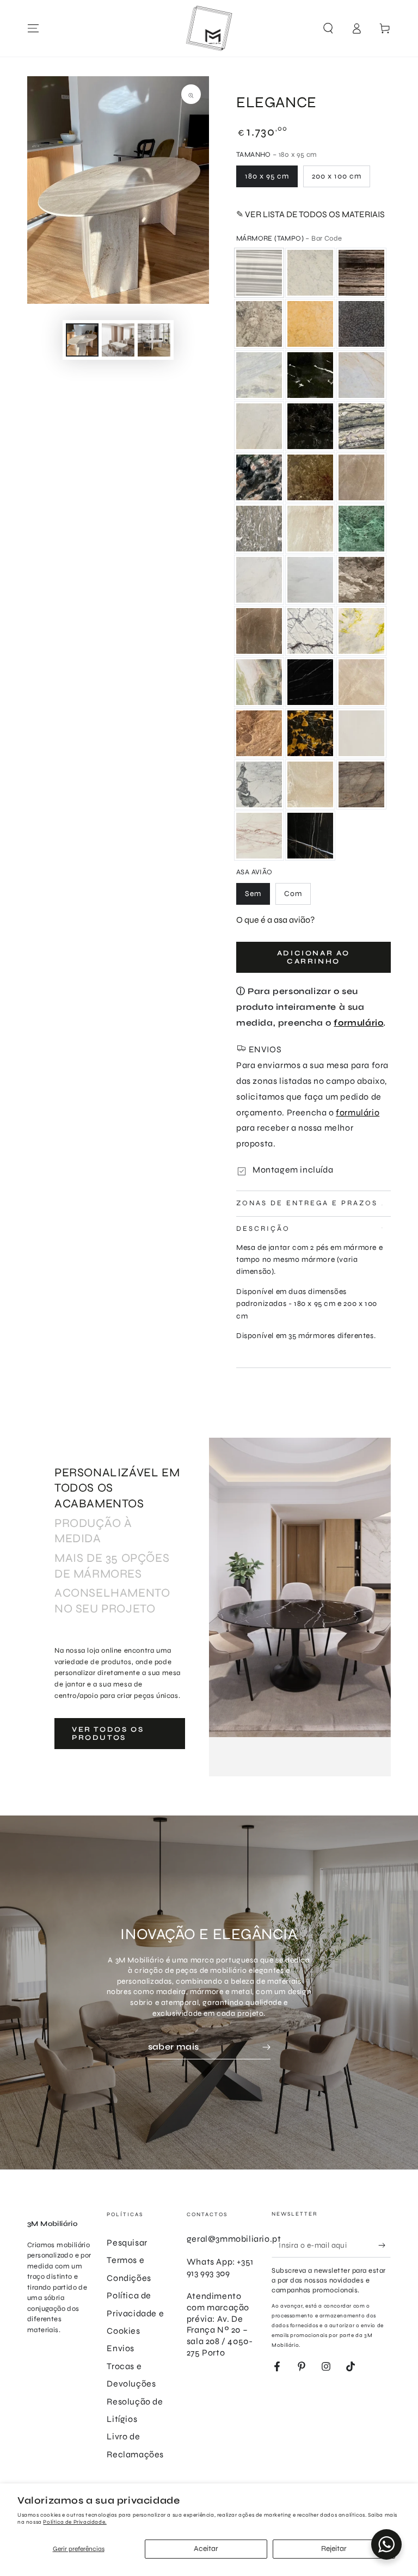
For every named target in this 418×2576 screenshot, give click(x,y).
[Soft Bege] (361, 682)
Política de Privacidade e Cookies (135, 2313)
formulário (358, 1023)
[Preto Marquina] (310, 682)
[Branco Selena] (310, 580)
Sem (253, 894)
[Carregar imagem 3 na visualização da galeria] (154, 340)
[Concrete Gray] (259, 324)
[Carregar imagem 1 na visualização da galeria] (82, 340)
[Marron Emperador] (310, 477)
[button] (328, 28)
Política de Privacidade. (75, 2522)
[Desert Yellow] (310, 324)
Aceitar (206, 2549)
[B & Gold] (310, 733)
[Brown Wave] (361, 273)
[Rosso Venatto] (259, 836)
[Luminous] (361, 631)
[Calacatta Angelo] (361, 375)
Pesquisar (127, 2243)
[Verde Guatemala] (361, 529)
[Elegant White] (259, 426)
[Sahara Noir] (310, 836)
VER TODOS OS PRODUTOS (108, 1734)
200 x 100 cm (337, 176)
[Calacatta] (259, 784)
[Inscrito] (385, 2245)
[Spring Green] (259, 375)
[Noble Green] (259, 682)
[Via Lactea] (310, 375)
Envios (121, 2348)
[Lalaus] (361, 426)
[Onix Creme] (310, 784)
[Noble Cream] (361, 477)
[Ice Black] (310, 426)
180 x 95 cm (267, 176)
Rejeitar (334, 2549)
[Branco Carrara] (310, 273)
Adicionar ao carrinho (313, 958)
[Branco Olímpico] (259, 580)
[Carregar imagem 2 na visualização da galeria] (118, 340)
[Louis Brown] (259, 477)
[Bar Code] (259, 273)
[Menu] (33, 28)
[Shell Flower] (259, 529)
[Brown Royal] (361, 580)
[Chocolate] (259, 631)
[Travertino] (310, 529)
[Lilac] (310, 631)
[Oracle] (361, 324)
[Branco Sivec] (361, 733)
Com (293, 894)
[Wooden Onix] (259, 733)
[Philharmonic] (361, 784)
